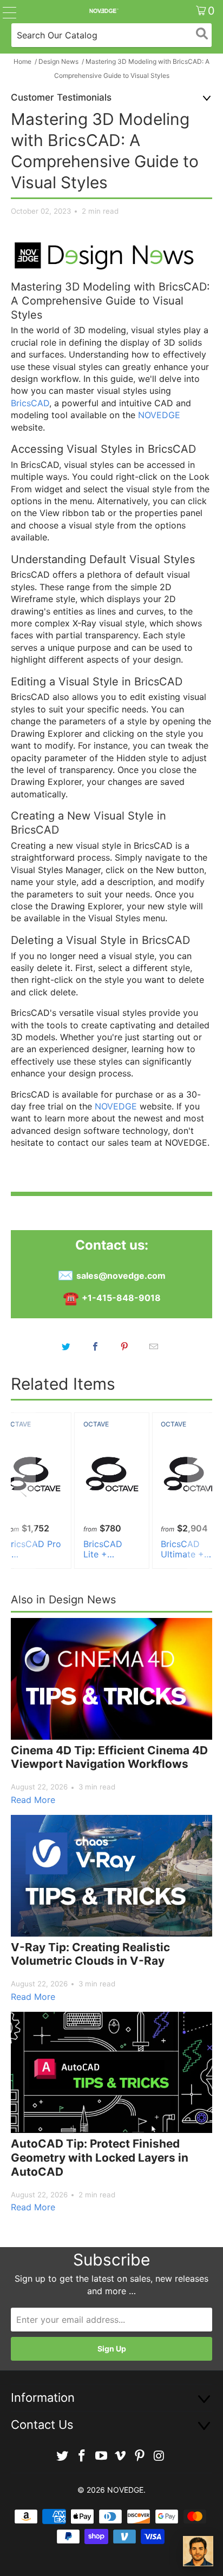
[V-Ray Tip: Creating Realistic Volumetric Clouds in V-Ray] (111, 1875)
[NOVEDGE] (103, 11)
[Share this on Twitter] (66, 1346)
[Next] (198, 1491)
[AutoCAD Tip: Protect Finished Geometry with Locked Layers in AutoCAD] (111, 2072)
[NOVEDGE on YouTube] (101, 2456)
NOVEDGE (159, 415)
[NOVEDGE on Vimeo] (121, 2456)
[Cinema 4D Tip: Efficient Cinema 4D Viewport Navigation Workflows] (111, 1679)
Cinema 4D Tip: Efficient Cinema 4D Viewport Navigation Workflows (109, 1757)
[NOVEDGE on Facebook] (82, 2456)
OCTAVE (96, 1424)
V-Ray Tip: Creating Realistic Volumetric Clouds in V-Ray (90, 1954)
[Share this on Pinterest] (124, 1346)
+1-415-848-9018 (121, 1298)
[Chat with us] (198, 2551)
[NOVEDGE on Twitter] (63, 2456)
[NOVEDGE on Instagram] (159, 2456)
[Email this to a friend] (154, 1346)
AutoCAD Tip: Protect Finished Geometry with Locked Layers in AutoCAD (100, 2157)
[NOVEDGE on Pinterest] (140, 2456)
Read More (33, 1800)
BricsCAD (30, 403)
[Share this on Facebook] (95, 1346)
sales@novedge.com (121, 1276)
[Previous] (25, 1491)
